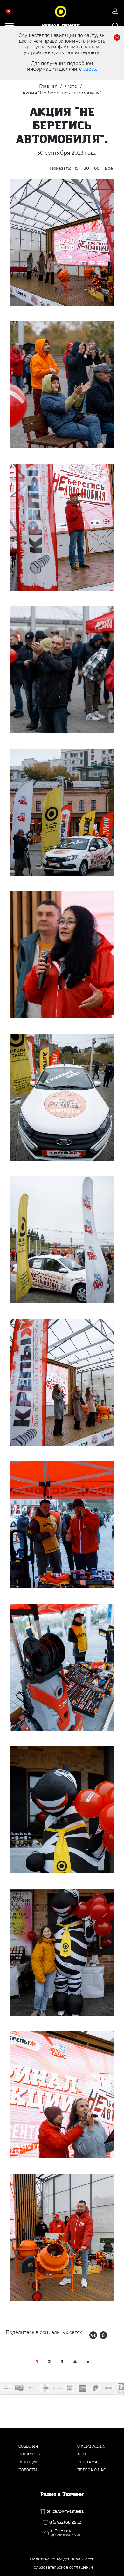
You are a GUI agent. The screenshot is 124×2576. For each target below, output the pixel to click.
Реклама (87, 2462)
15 (76, 168)
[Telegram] (114, 2335)
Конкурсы (30, 2454)
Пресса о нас (92, 2470)
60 (97, 168)
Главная (48, 86)
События (28, 2446)
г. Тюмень (65, 2533)
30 (86, 168)
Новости (28, 2470)
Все (109, 168)
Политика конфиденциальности (62, 2559)
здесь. (90, 69)
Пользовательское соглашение (62, 2567)
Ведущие (28, 2462)
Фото (71, 86)
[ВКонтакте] (93, 2335)
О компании (91, 2446)
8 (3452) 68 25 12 (65, 2522)
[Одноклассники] (103, 2335)
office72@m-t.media (65, 2511)
